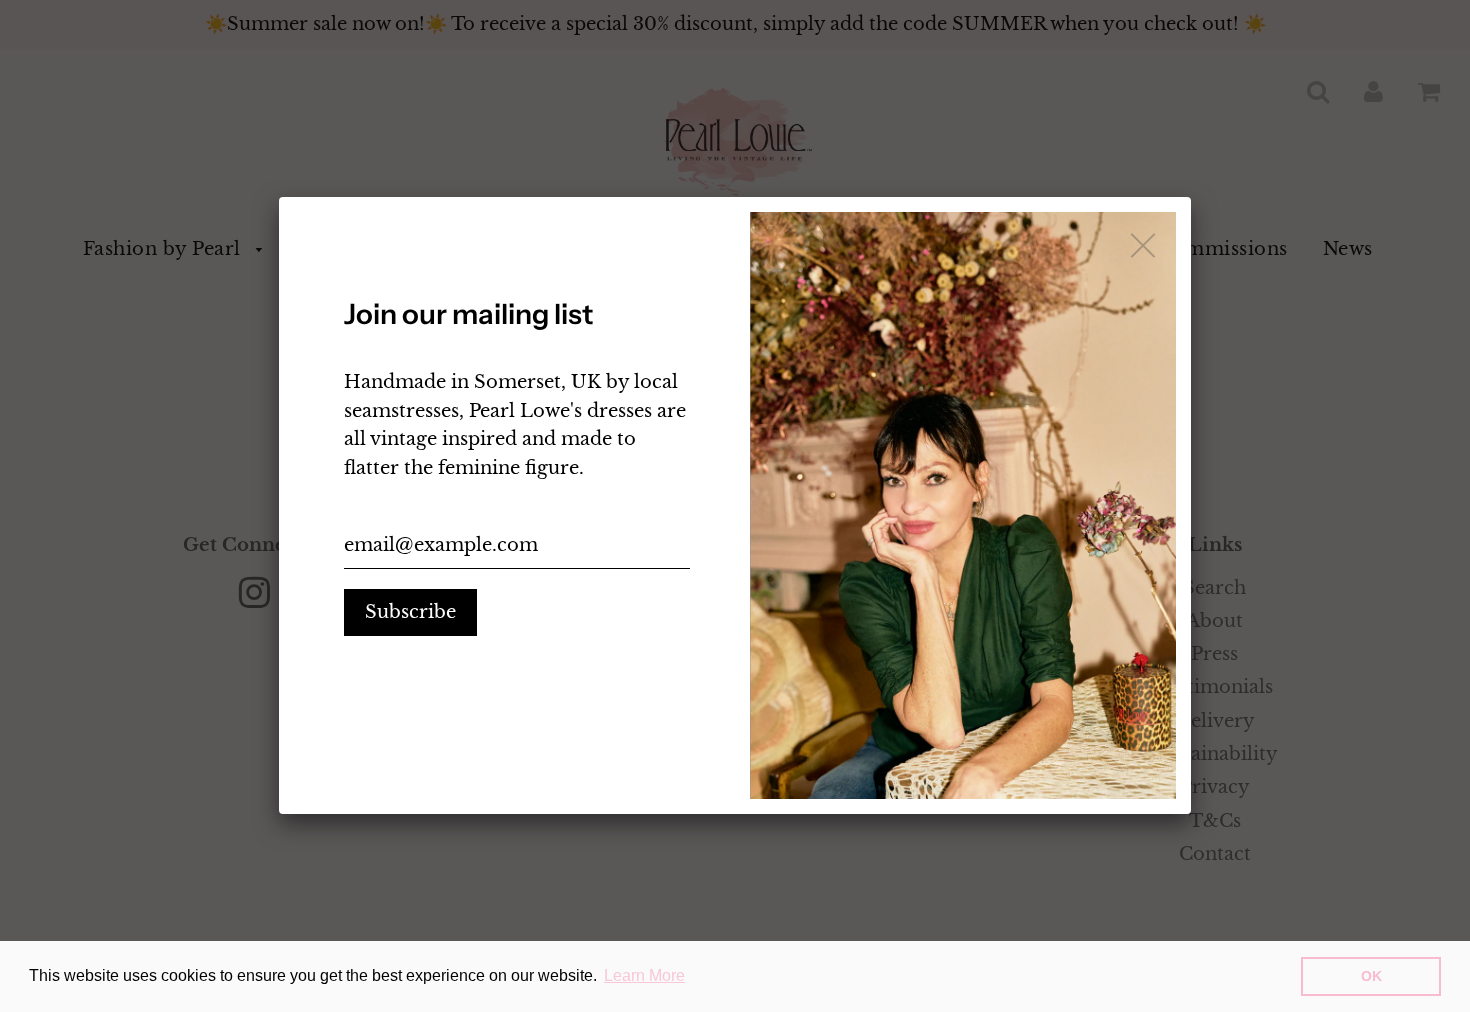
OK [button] (1371, 976)
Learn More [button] (644, 975)
